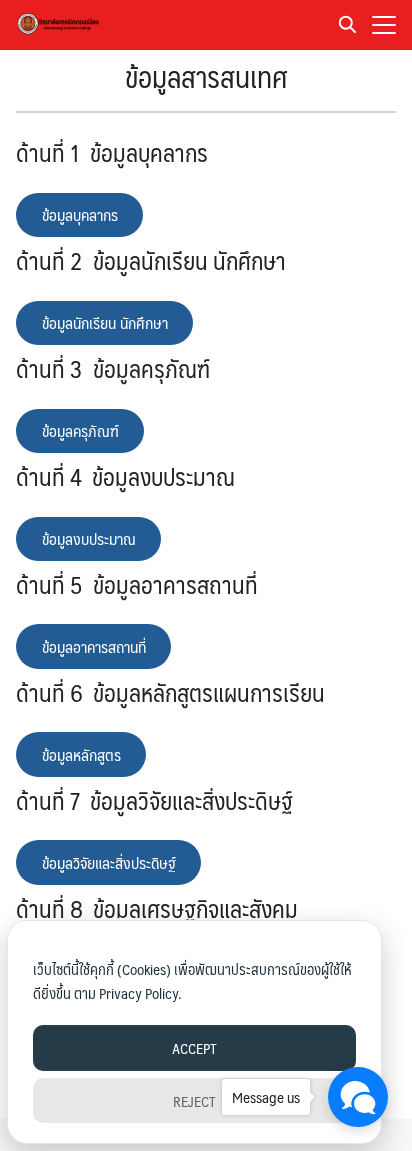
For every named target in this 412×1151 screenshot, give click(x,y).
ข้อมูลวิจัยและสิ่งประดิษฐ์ (109, 862)
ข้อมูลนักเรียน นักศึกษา (105, 322)
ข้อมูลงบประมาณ (89, 538)
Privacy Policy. (140, 992)
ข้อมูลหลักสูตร (81, 754)
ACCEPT (194, 1047)
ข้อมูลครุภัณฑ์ (80, 430)
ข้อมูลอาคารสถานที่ (94, 646)
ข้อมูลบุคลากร (80, 214)
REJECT (194, 1100)
